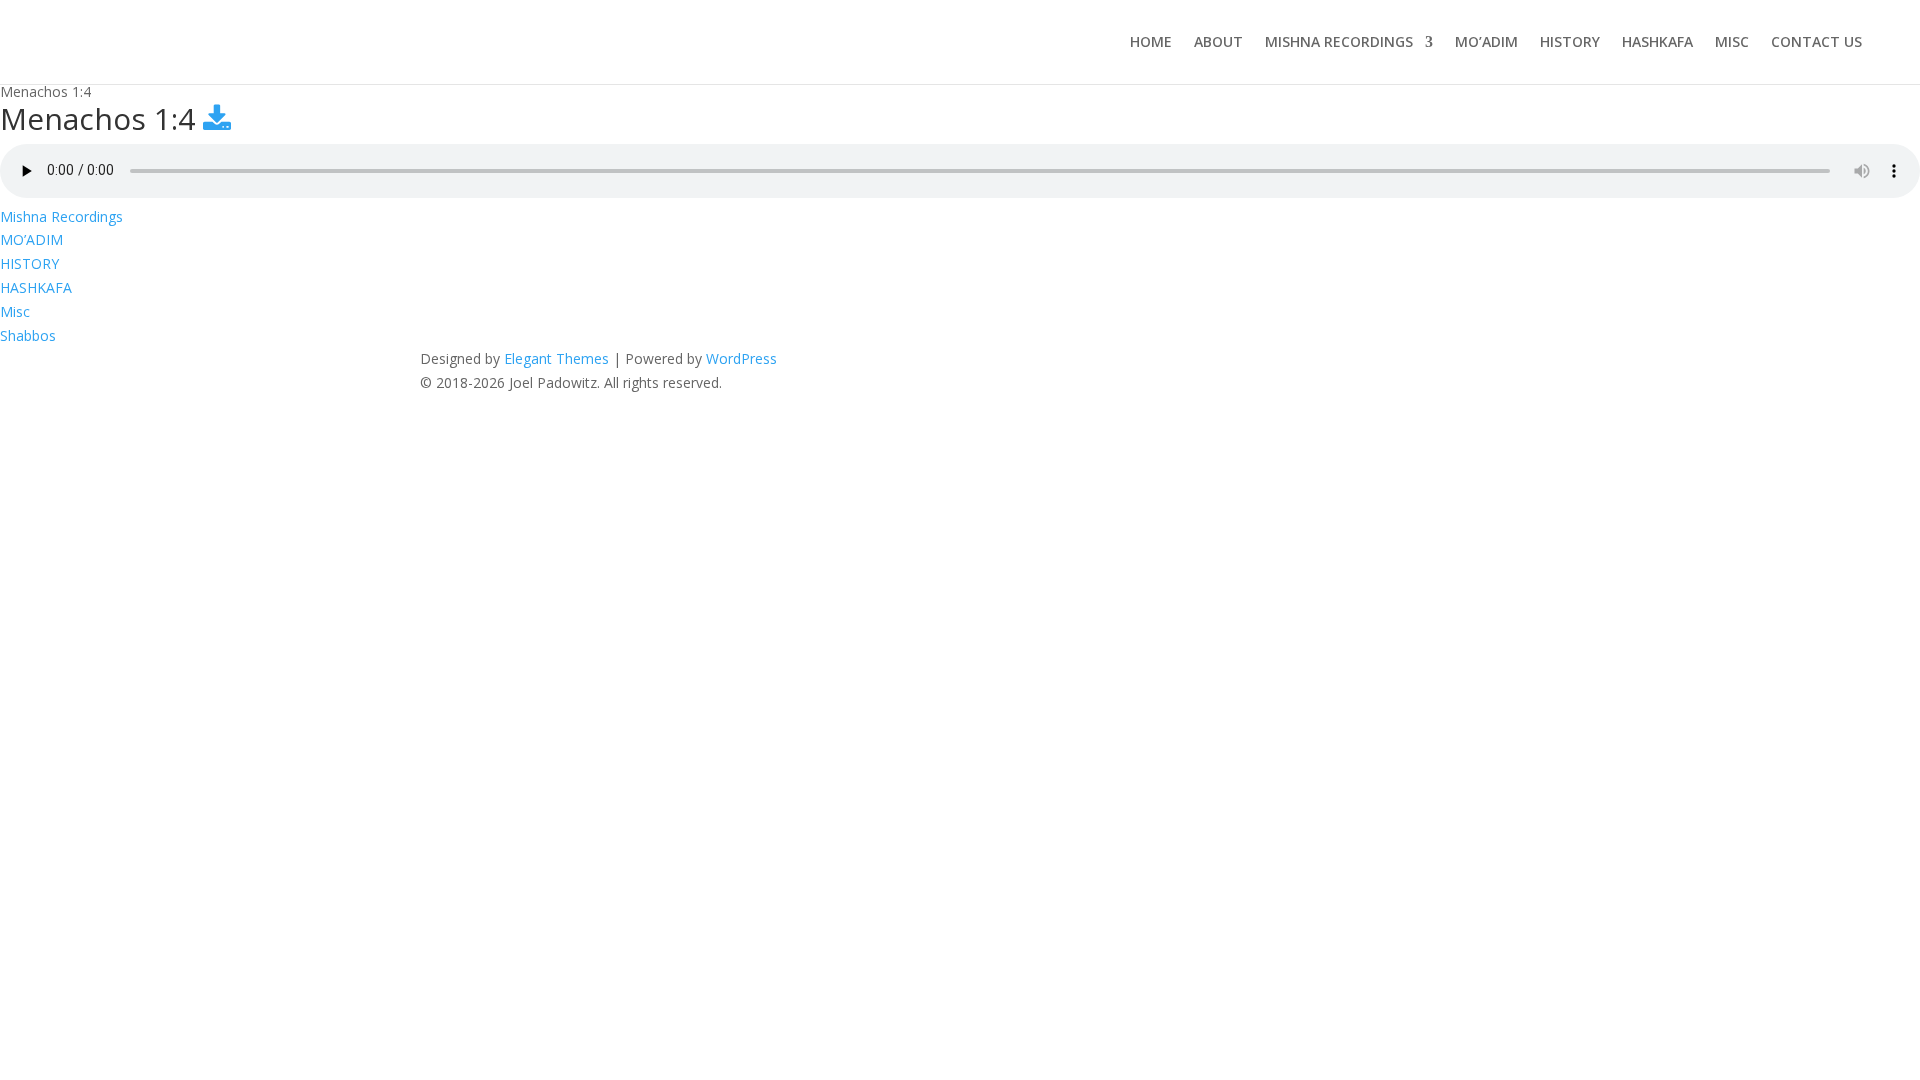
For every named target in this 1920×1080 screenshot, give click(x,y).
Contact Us (1816, 42)
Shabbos (28, 335)
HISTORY (1570, 42)
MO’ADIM (1486, 42)
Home (1151, 42)
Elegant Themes (556, 358)
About (1218, 42)
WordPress (741, 358)
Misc (1732, 42)
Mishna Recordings (1339, 42)
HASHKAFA (1657, 42)
